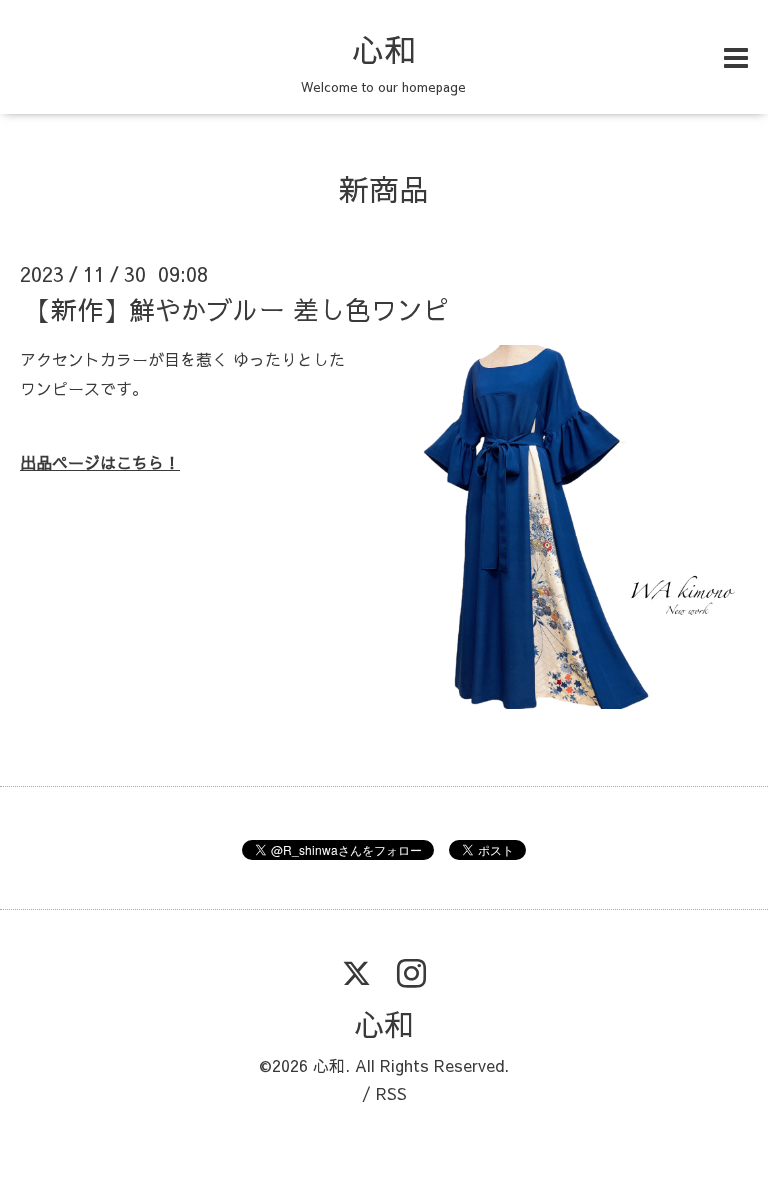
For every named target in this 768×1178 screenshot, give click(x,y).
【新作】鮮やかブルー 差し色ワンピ (237, 309)
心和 (384, 49)
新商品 (384, 188)
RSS (391, 1093)
